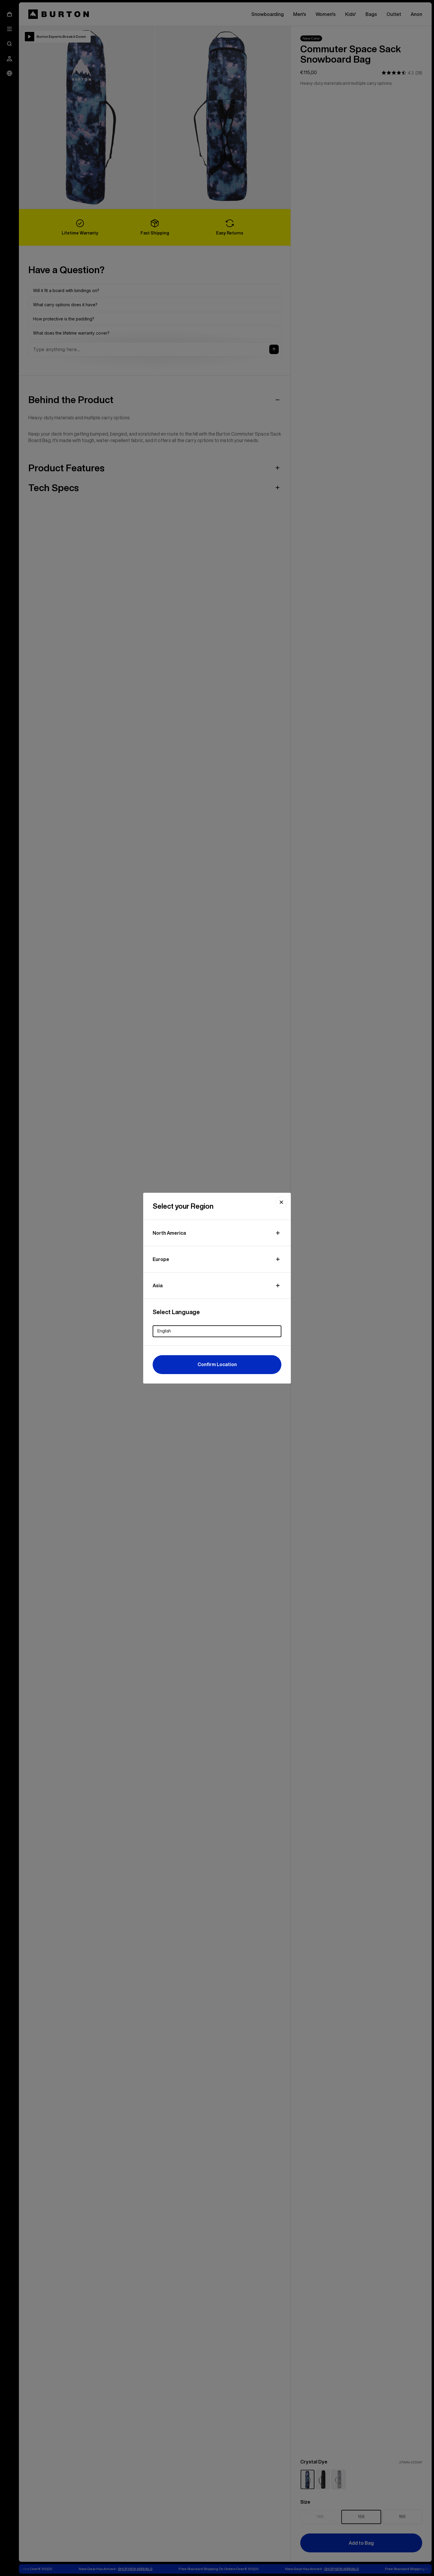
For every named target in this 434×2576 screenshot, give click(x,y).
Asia (158, 1285)
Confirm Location (217, 1364)
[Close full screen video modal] (281, 1202)
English (164, 1331)
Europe (161, 1259)
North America (169, 1233)
